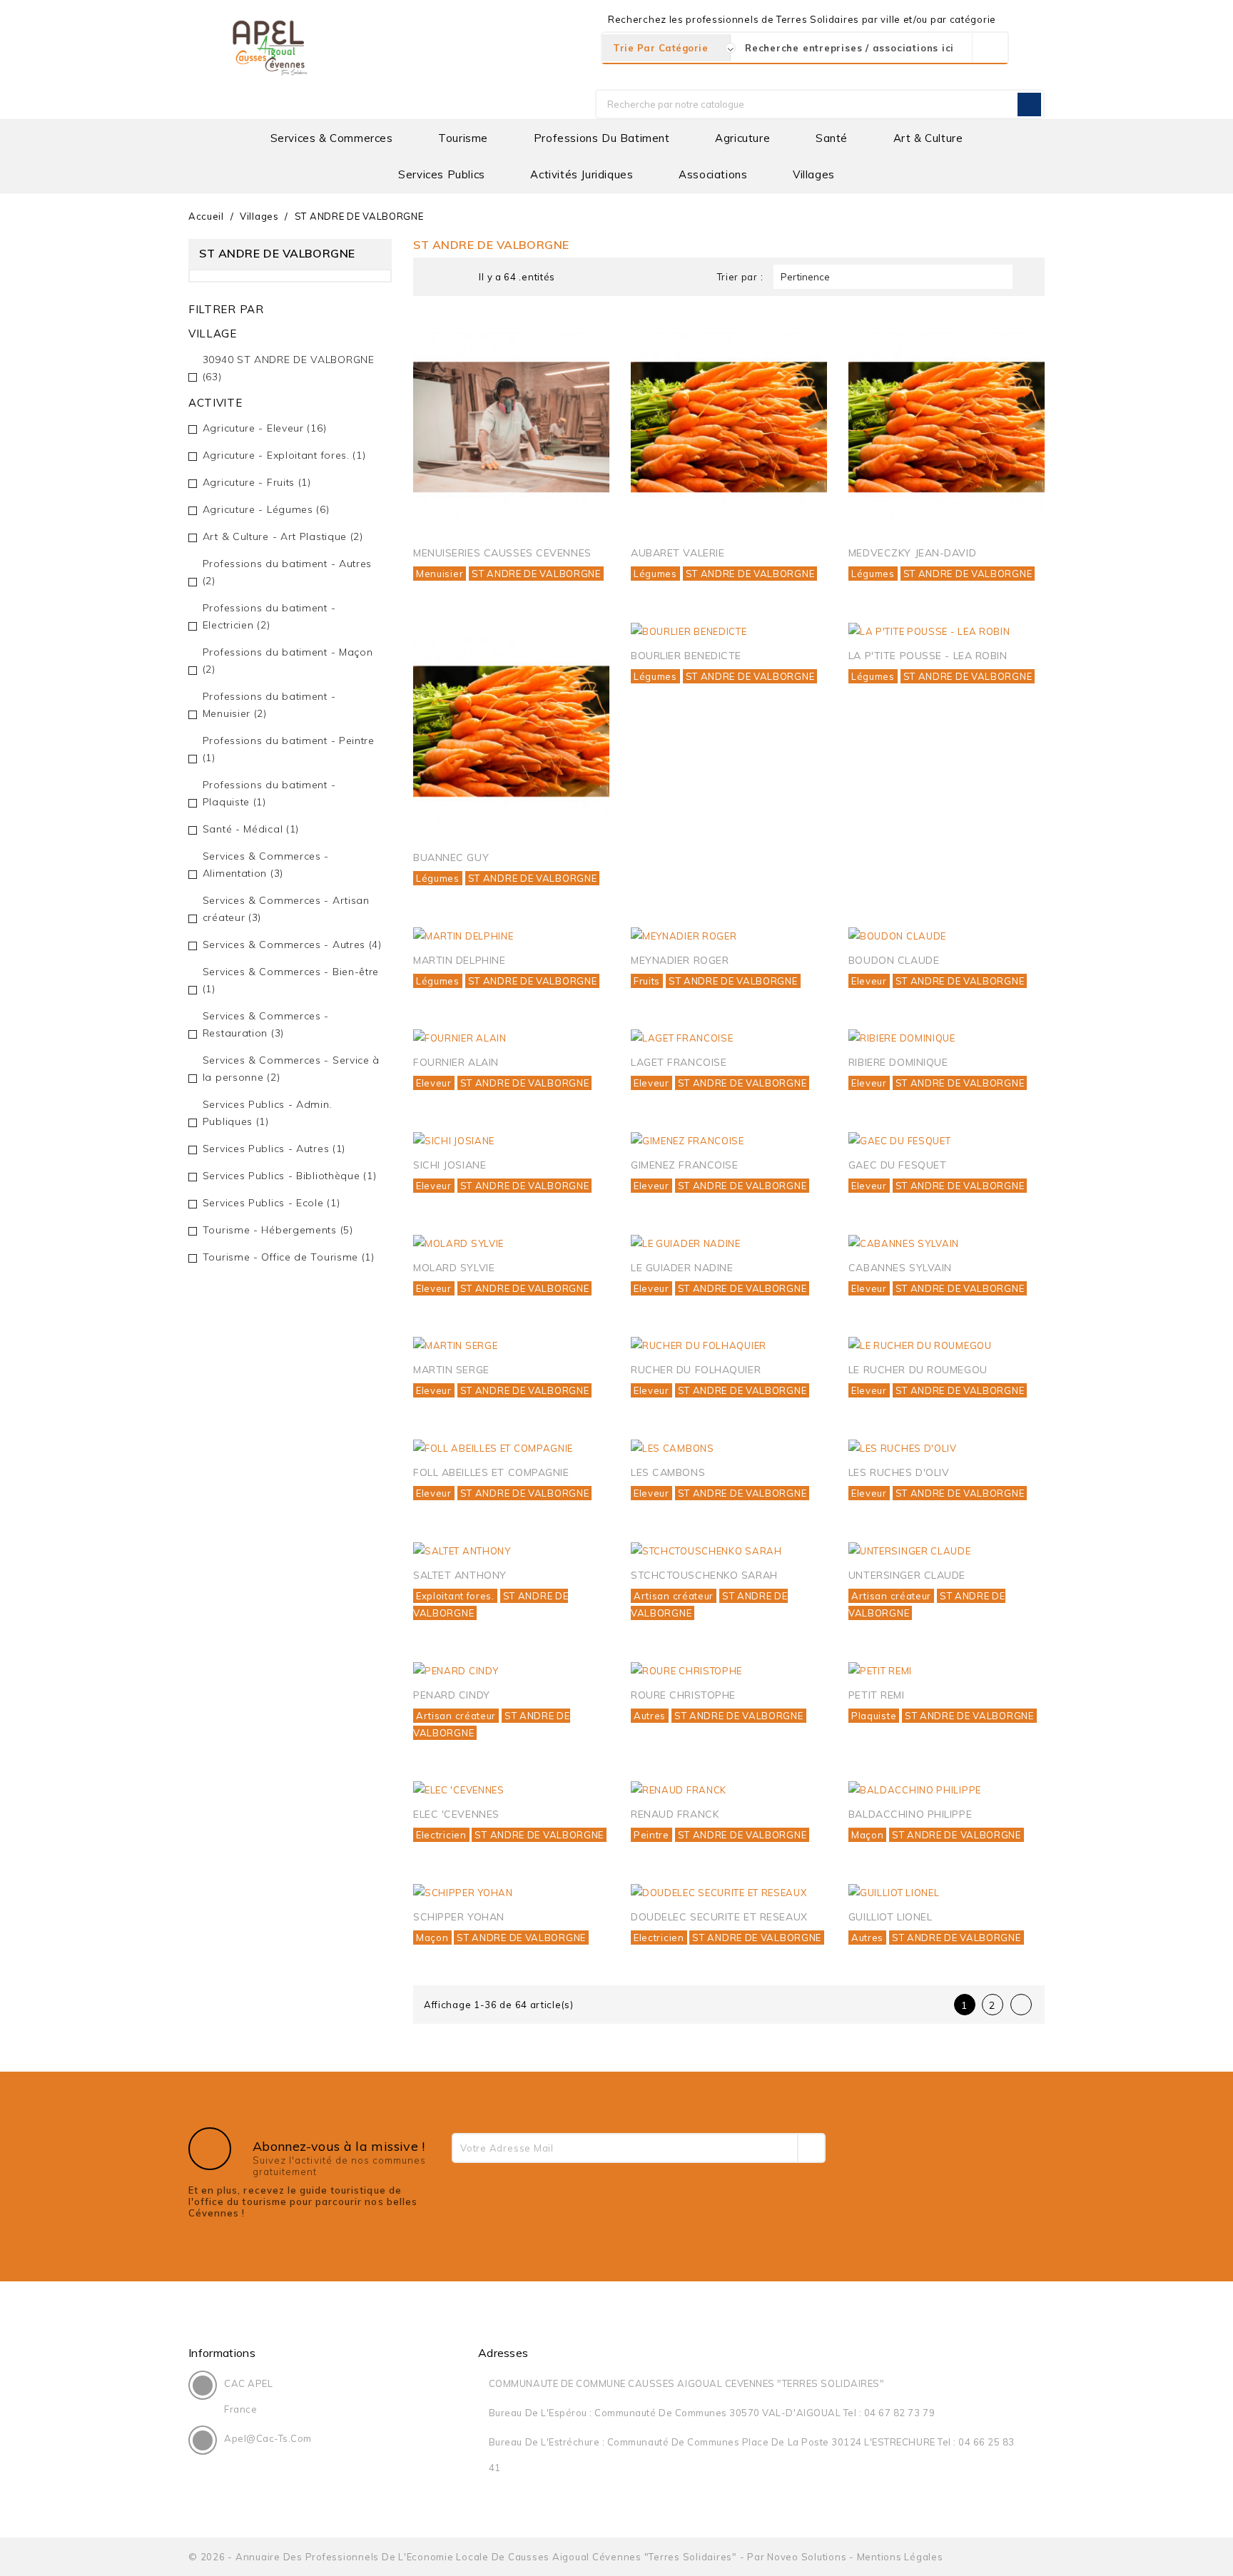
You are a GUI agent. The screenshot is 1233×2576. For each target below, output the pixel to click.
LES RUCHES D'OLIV (899, 1472)
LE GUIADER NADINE (682, 1268)
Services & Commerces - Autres (292, 945)
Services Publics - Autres (274, 1149)
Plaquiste (874, 1716)
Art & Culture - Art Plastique (283, 536)
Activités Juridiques (582, 174)
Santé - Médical (251, 829)
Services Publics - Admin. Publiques (268, 1113)
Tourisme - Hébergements (278, 1230)
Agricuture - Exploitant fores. (284, 455)
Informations (222, 2353)
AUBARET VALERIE (678, 553)
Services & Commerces (332, 138)
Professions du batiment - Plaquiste (269, 793)
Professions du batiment (602, 138)
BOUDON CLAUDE (894, 960)
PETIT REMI (877, 1695)
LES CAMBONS (668, 1472)
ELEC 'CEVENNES (456, 1814)
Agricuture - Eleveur (265, 428)
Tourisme (463, 138)
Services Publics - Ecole (272, 1203)
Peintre (651, 1835)
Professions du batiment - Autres (287, 572)
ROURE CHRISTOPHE (683, 1695)
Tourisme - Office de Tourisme (289, 1257)
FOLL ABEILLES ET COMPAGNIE (491, 1472)
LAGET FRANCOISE (679, 1062)
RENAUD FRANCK (675, 1814)
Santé (832, 138)
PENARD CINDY (452, 1695)
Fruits (647, 981)
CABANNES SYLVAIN (900, 1268)
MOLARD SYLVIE (454, 1268)
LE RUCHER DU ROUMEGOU (918, 1370)
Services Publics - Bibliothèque (290, 1176)
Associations (713, 174)
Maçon (868, 1835)
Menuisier (440, 574)
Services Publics (442, 174)
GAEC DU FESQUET (897, 1165)
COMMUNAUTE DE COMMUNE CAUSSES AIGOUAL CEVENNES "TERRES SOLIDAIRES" (686, 2383)
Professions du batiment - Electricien (269, 616)
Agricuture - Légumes (266, 509)
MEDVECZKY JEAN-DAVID (912, 553)
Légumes (655, 574)
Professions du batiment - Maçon (288, 661)
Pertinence (891, 277)
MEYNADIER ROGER (680, 960)
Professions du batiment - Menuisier (269, 705)
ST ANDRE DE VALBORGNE (536, 574)
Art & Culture (928, 138)
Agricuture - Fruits (257, 482)
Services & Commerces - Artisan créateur (286, 909)
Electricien (441, 1835)
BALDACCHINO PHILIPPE (910, 1814)
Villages (814, 174)
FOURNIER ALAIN (456, 1062)
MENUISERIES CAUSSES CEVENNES (502, 553)
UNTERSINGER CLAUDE (907, 1575)
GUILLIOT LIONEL (890, 1917)
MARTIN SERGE (451, 1370)
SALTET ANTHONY (460, 1575)
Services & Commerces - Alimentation (266, 865)
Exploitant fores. (455, 1596)
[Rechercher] (1029, 105)
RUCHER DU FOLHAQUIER (696, 1370)
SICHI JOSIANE (450, 1165)
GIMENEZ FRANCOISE (685, 1165)
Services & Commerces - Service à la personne (291, 1069)
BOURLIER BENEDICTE (686, 656)
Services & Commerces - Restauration (266, 1024)
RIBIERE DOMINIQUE (898, 1062)
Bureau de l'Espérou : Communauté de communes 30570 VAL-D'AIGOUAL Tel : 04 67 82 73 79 (712, 2413)
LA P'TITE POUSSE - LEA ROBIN (928, 656)
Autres (650, 1716)
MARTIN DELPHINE (459, 960)
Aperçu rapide (583, 344)
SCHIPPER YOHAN (459, 1917)
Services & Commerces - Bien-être (291, 980)
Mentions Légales (900, 2557)
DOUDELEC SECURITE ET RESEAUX (719, 1917)
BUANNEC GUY (451, 857)
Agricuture (742, 138)
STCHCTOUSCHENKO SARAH (704, 1575)
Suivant (1023, 2005)
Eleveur (869, 981)
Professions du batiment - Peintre (289, 749)
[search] (990, 48)
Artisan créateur (674, 1596)
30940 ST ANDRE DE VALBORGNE (289, 368)
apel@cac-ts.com (268, 2438)
